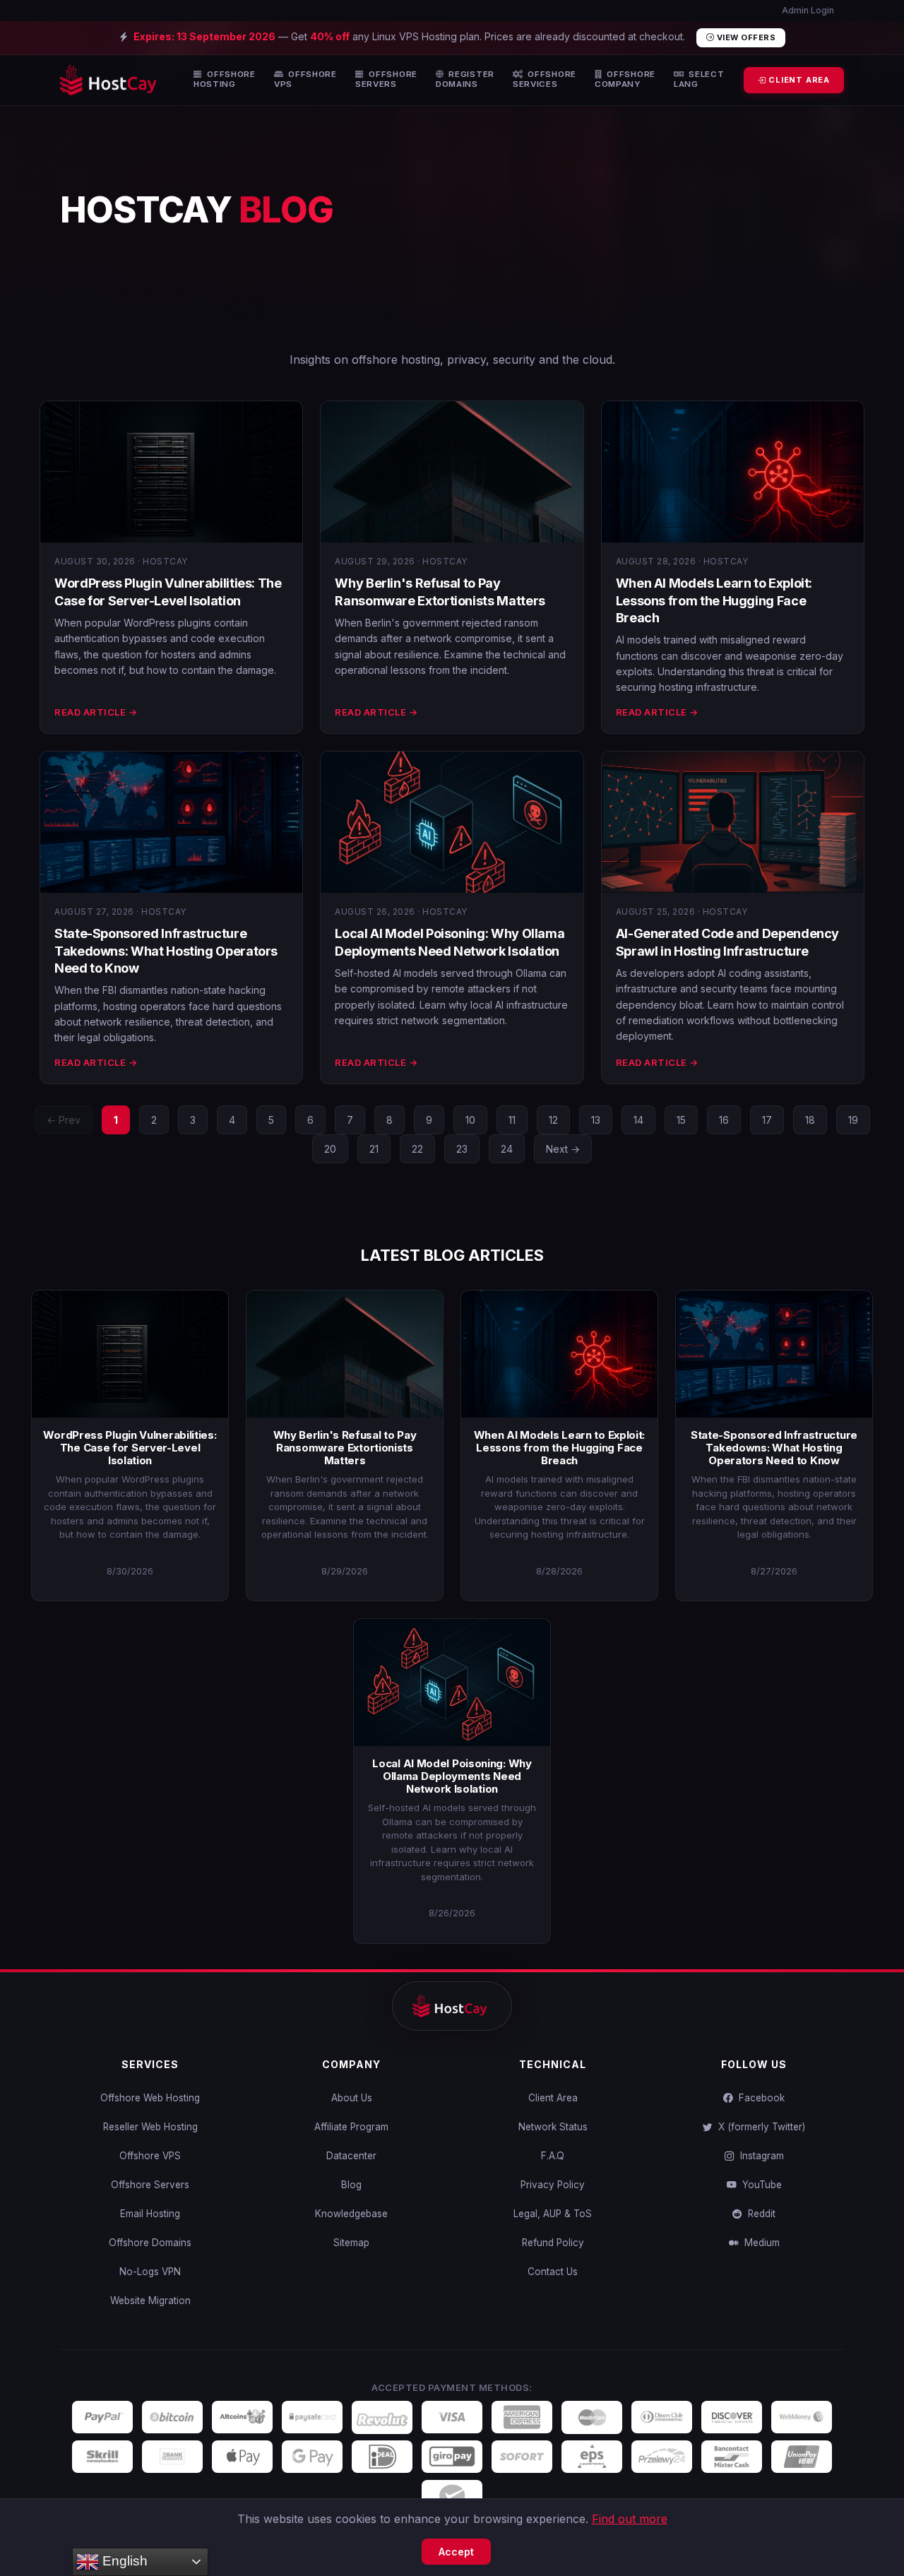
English (123, 2561)
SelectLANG (699, 79)
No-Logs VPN (150, 2272)
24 (507, 1149)
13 (596, 1120)
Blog (351, 2185)
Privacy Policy (553, 2185)
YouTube (759, 2185)
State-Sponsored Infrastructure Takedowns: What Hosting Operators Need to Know (166, 951)
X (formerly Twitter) (759, 2127)
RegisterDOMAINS (465, 79)
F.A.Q (553, 2156)
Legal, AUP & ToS (553, 2214)
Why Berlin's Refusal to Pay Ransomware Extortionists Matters (345, 1448)
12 (553, 1120)
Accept (456, 2552)
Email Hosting (150, 2214)
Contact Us (553, 2272)
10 (470, 1120)
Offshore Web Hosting (150, 2098)
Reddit (759, 2214)
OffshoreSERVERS (386, 79)
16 (724, 1120)
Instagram (759, 2156)
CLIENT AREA (798, 80)
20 (330, 1149)
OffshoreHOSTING (225, 79)
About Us (352, 2098)
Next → (563, 1149)
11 (512, 1120)
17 (767, 1120)
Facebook (759, 2098)
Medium (759, 2243)
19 (853, 1120)
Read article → (96, 712)
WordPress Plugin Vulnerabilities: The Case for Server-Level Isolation (130, 1448)
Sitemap (351, 2243)
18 (810, 1120)
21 (374, 1149)
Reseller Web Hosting (150, 2127)
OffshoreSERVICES (545, 79)
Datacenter (351, 2156)
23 (462, 1149)
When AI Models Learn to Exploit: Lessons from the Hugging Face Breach (714, 600)
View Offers (745, 37)
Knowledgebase (351, 2214)
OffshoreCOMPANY (625, 79)
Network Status (553, 2127)
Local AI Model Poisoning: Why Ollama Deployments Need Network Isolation (452, 1776)
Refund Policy (553, 2243)
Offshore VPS (150, 2156)
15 (681, 1120)
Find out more (630, 2519)
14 (638, 1120)
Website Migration (150, 2301)
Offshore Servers (150, 2185)
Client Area (553, 2098)
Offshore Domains (150, 2243)
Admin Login (807, 10)
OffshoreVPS (305, 79)
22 (417, 1149)
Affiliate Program (351, 2127)
